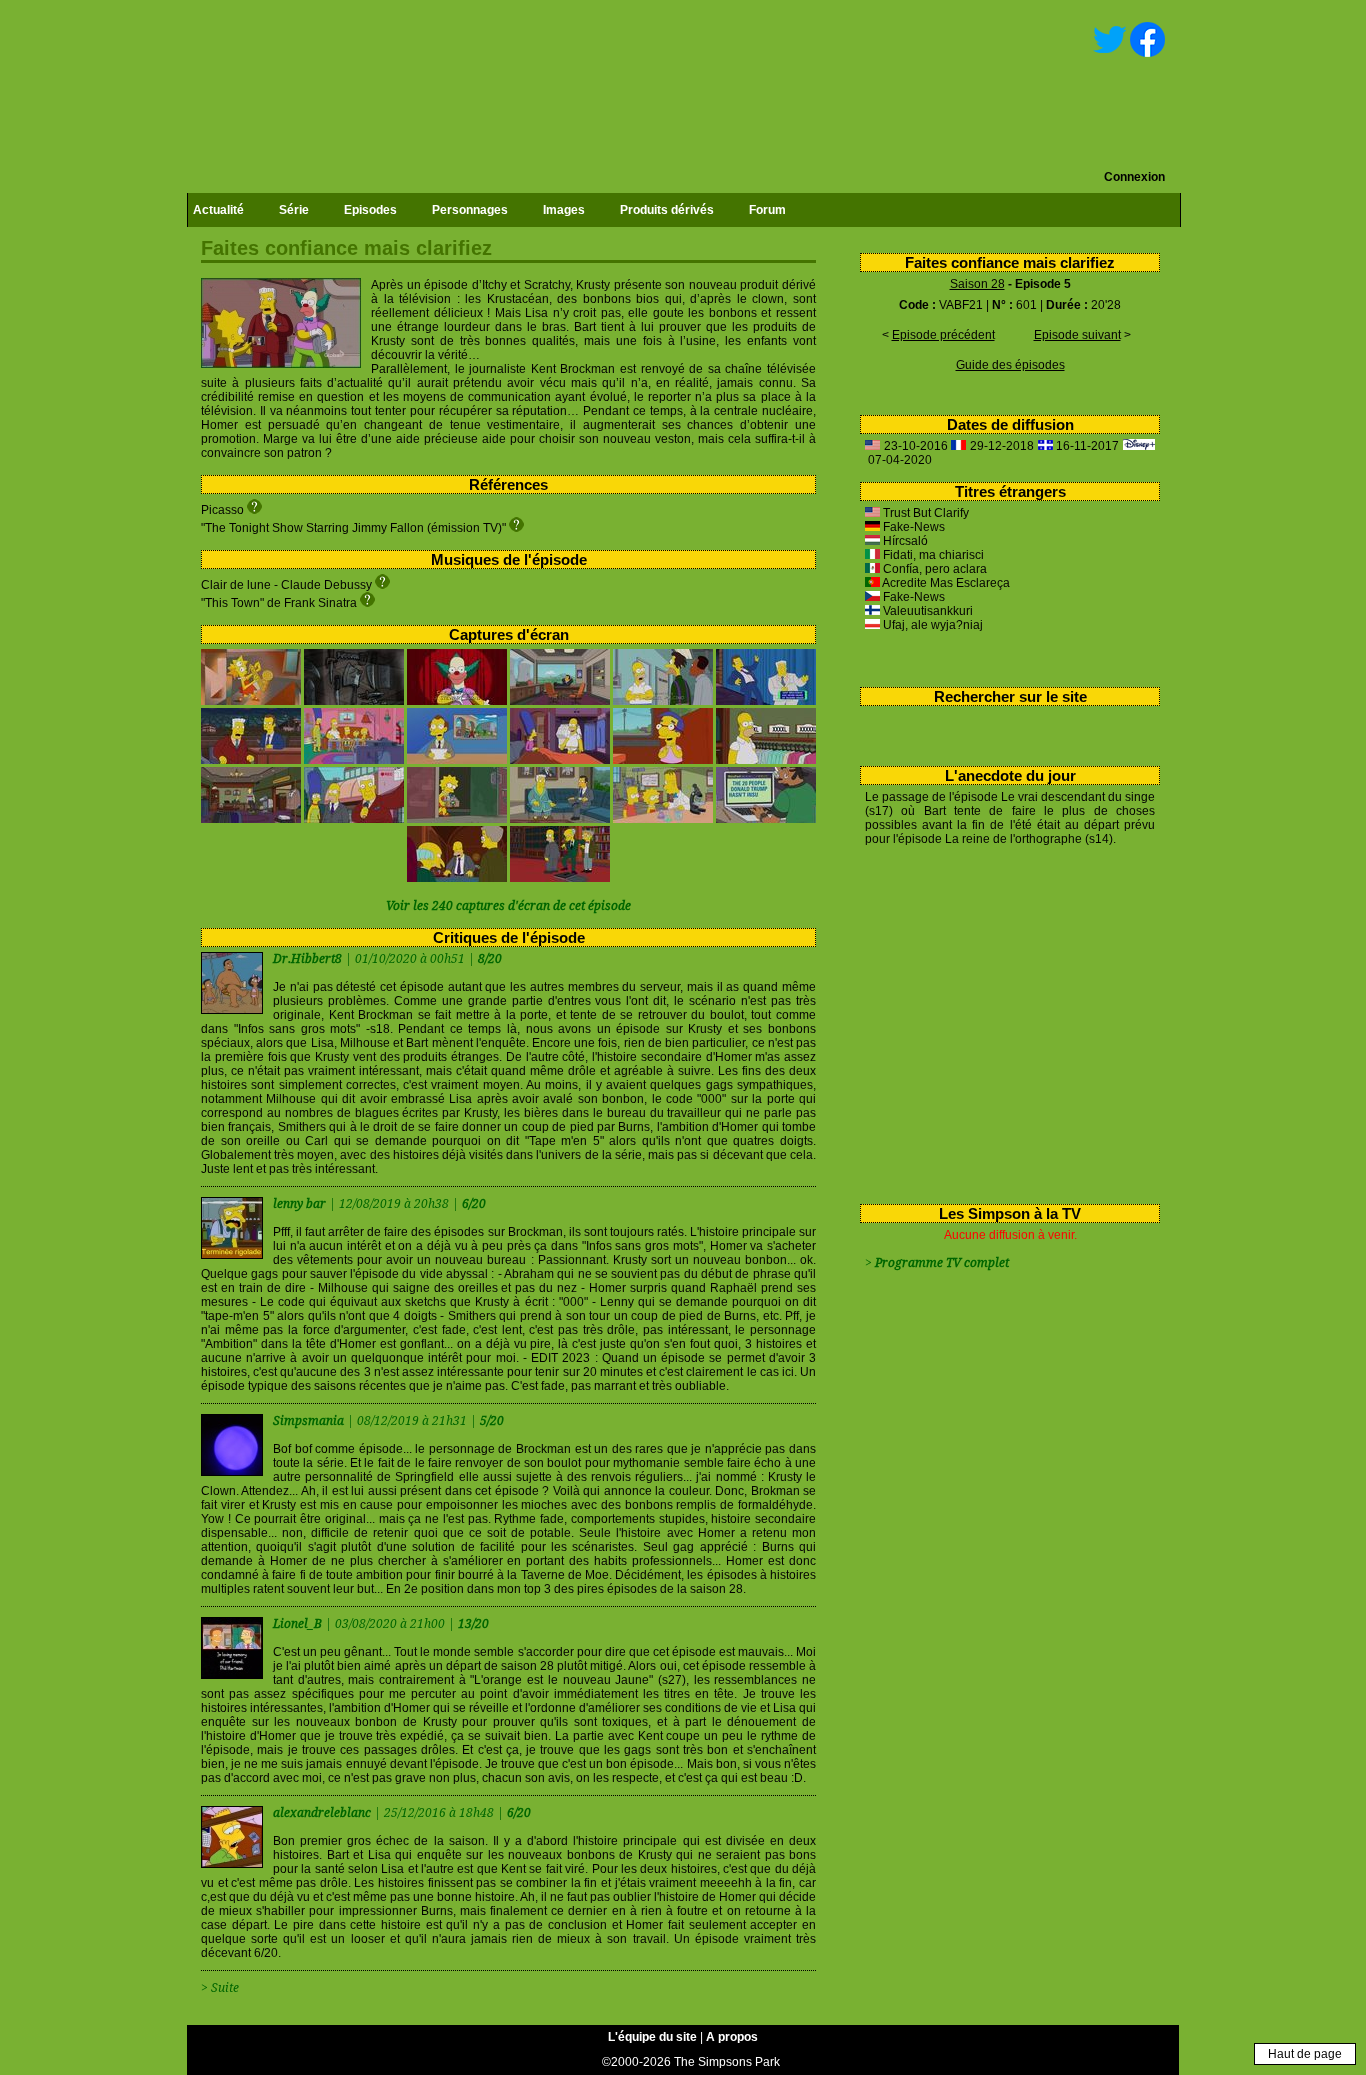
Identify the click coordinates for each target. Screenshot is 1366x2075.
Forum (767, 210)
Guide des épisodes (1010, 365)
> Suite (220, 1988)
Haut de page (1305, 2054)
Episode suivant (1077, 335)
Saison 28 (977, 284)
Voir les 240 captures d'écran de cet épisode (508, 906)
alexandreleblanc (323, 1813)
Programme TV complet (942, 1263)
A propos (732, 2037)
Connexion (1134, 177)
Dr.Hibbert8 (309, 959)
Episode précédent (943, 335)
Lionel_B (299, 1624)
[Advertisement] (1002, 1021)
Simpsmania (310, 1421)
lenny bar (301, 1204)
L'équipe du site (652, 2037)
